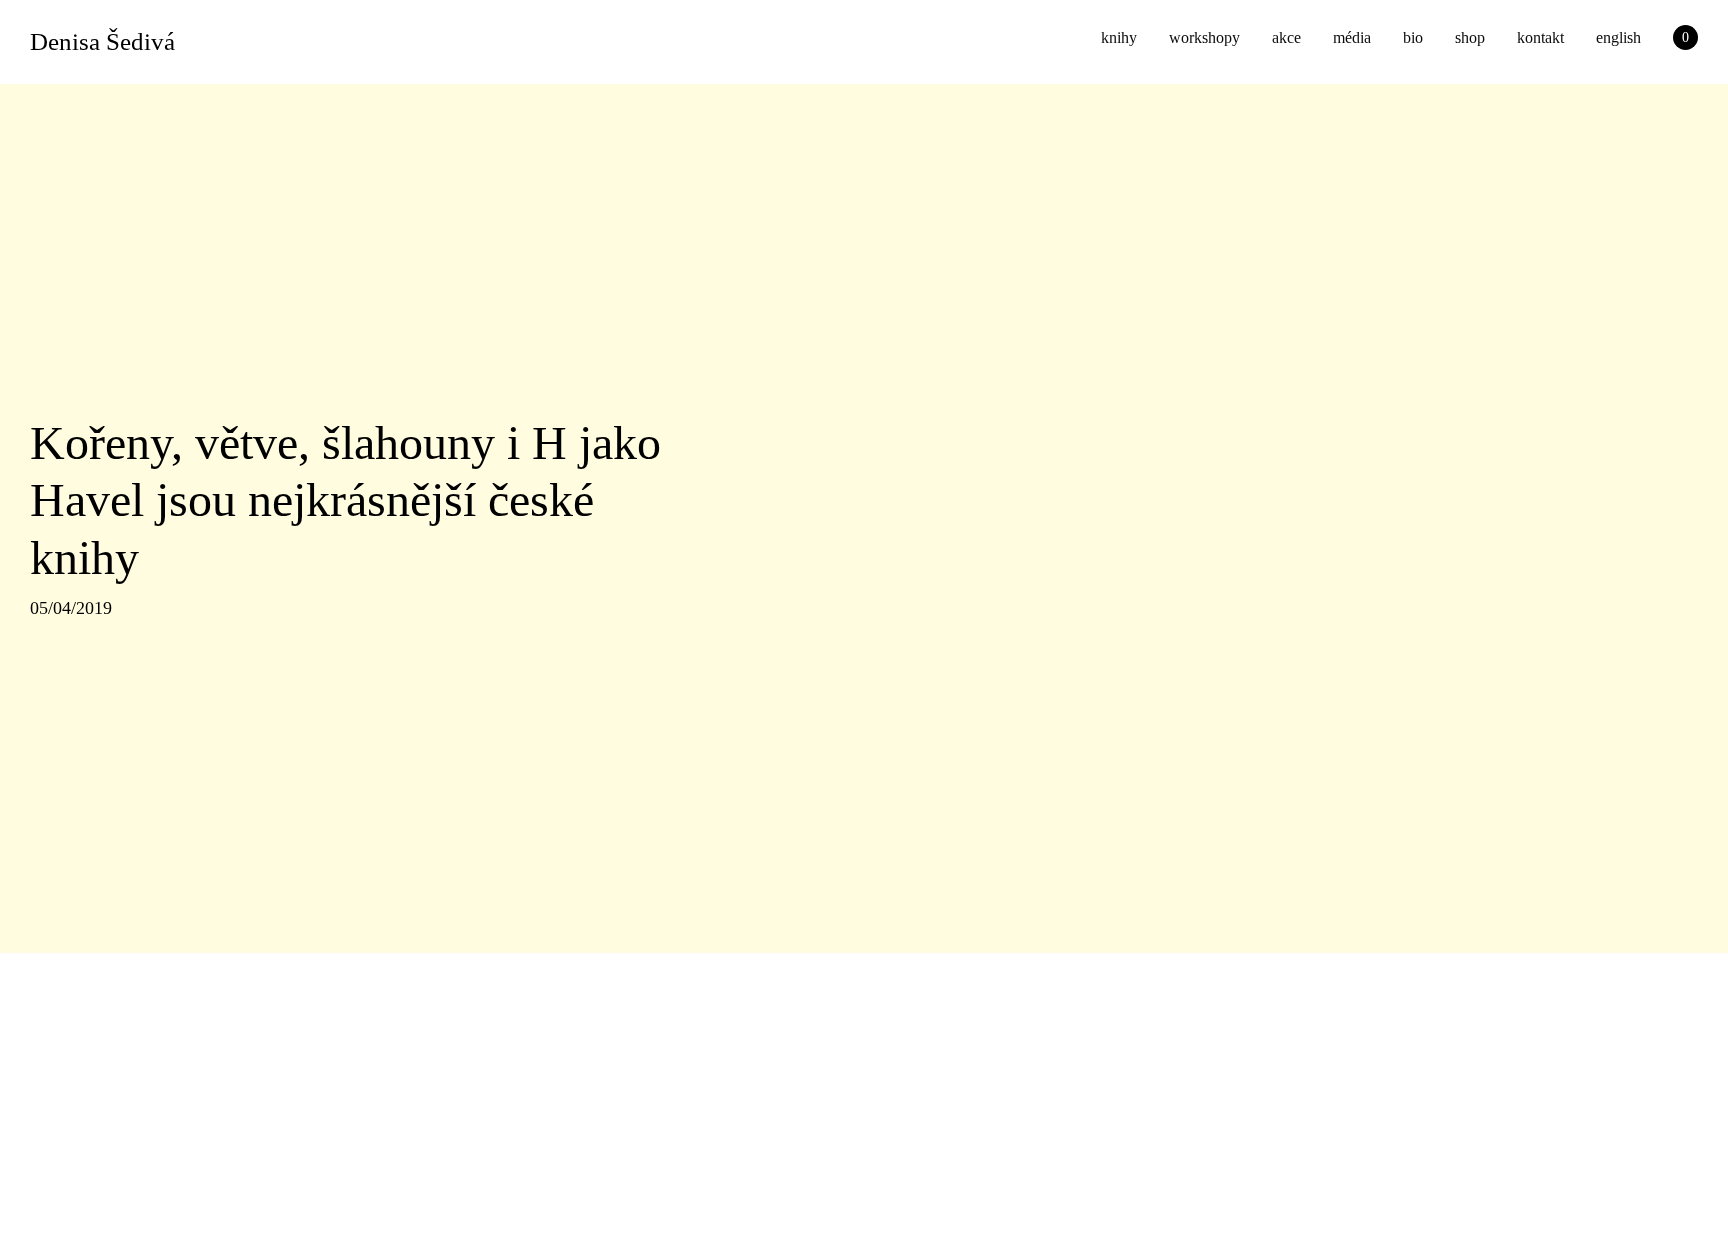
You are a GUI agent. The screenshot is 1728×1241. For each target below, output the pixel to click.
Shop (1470, 38)
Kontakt (1540, 38)
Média (1352, 38)
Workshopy (1204, 38)
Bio (1413, 38)
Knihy (1119, 38)
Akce (1286, 38)
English (1618, 38)
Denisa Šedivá (102, 41)
